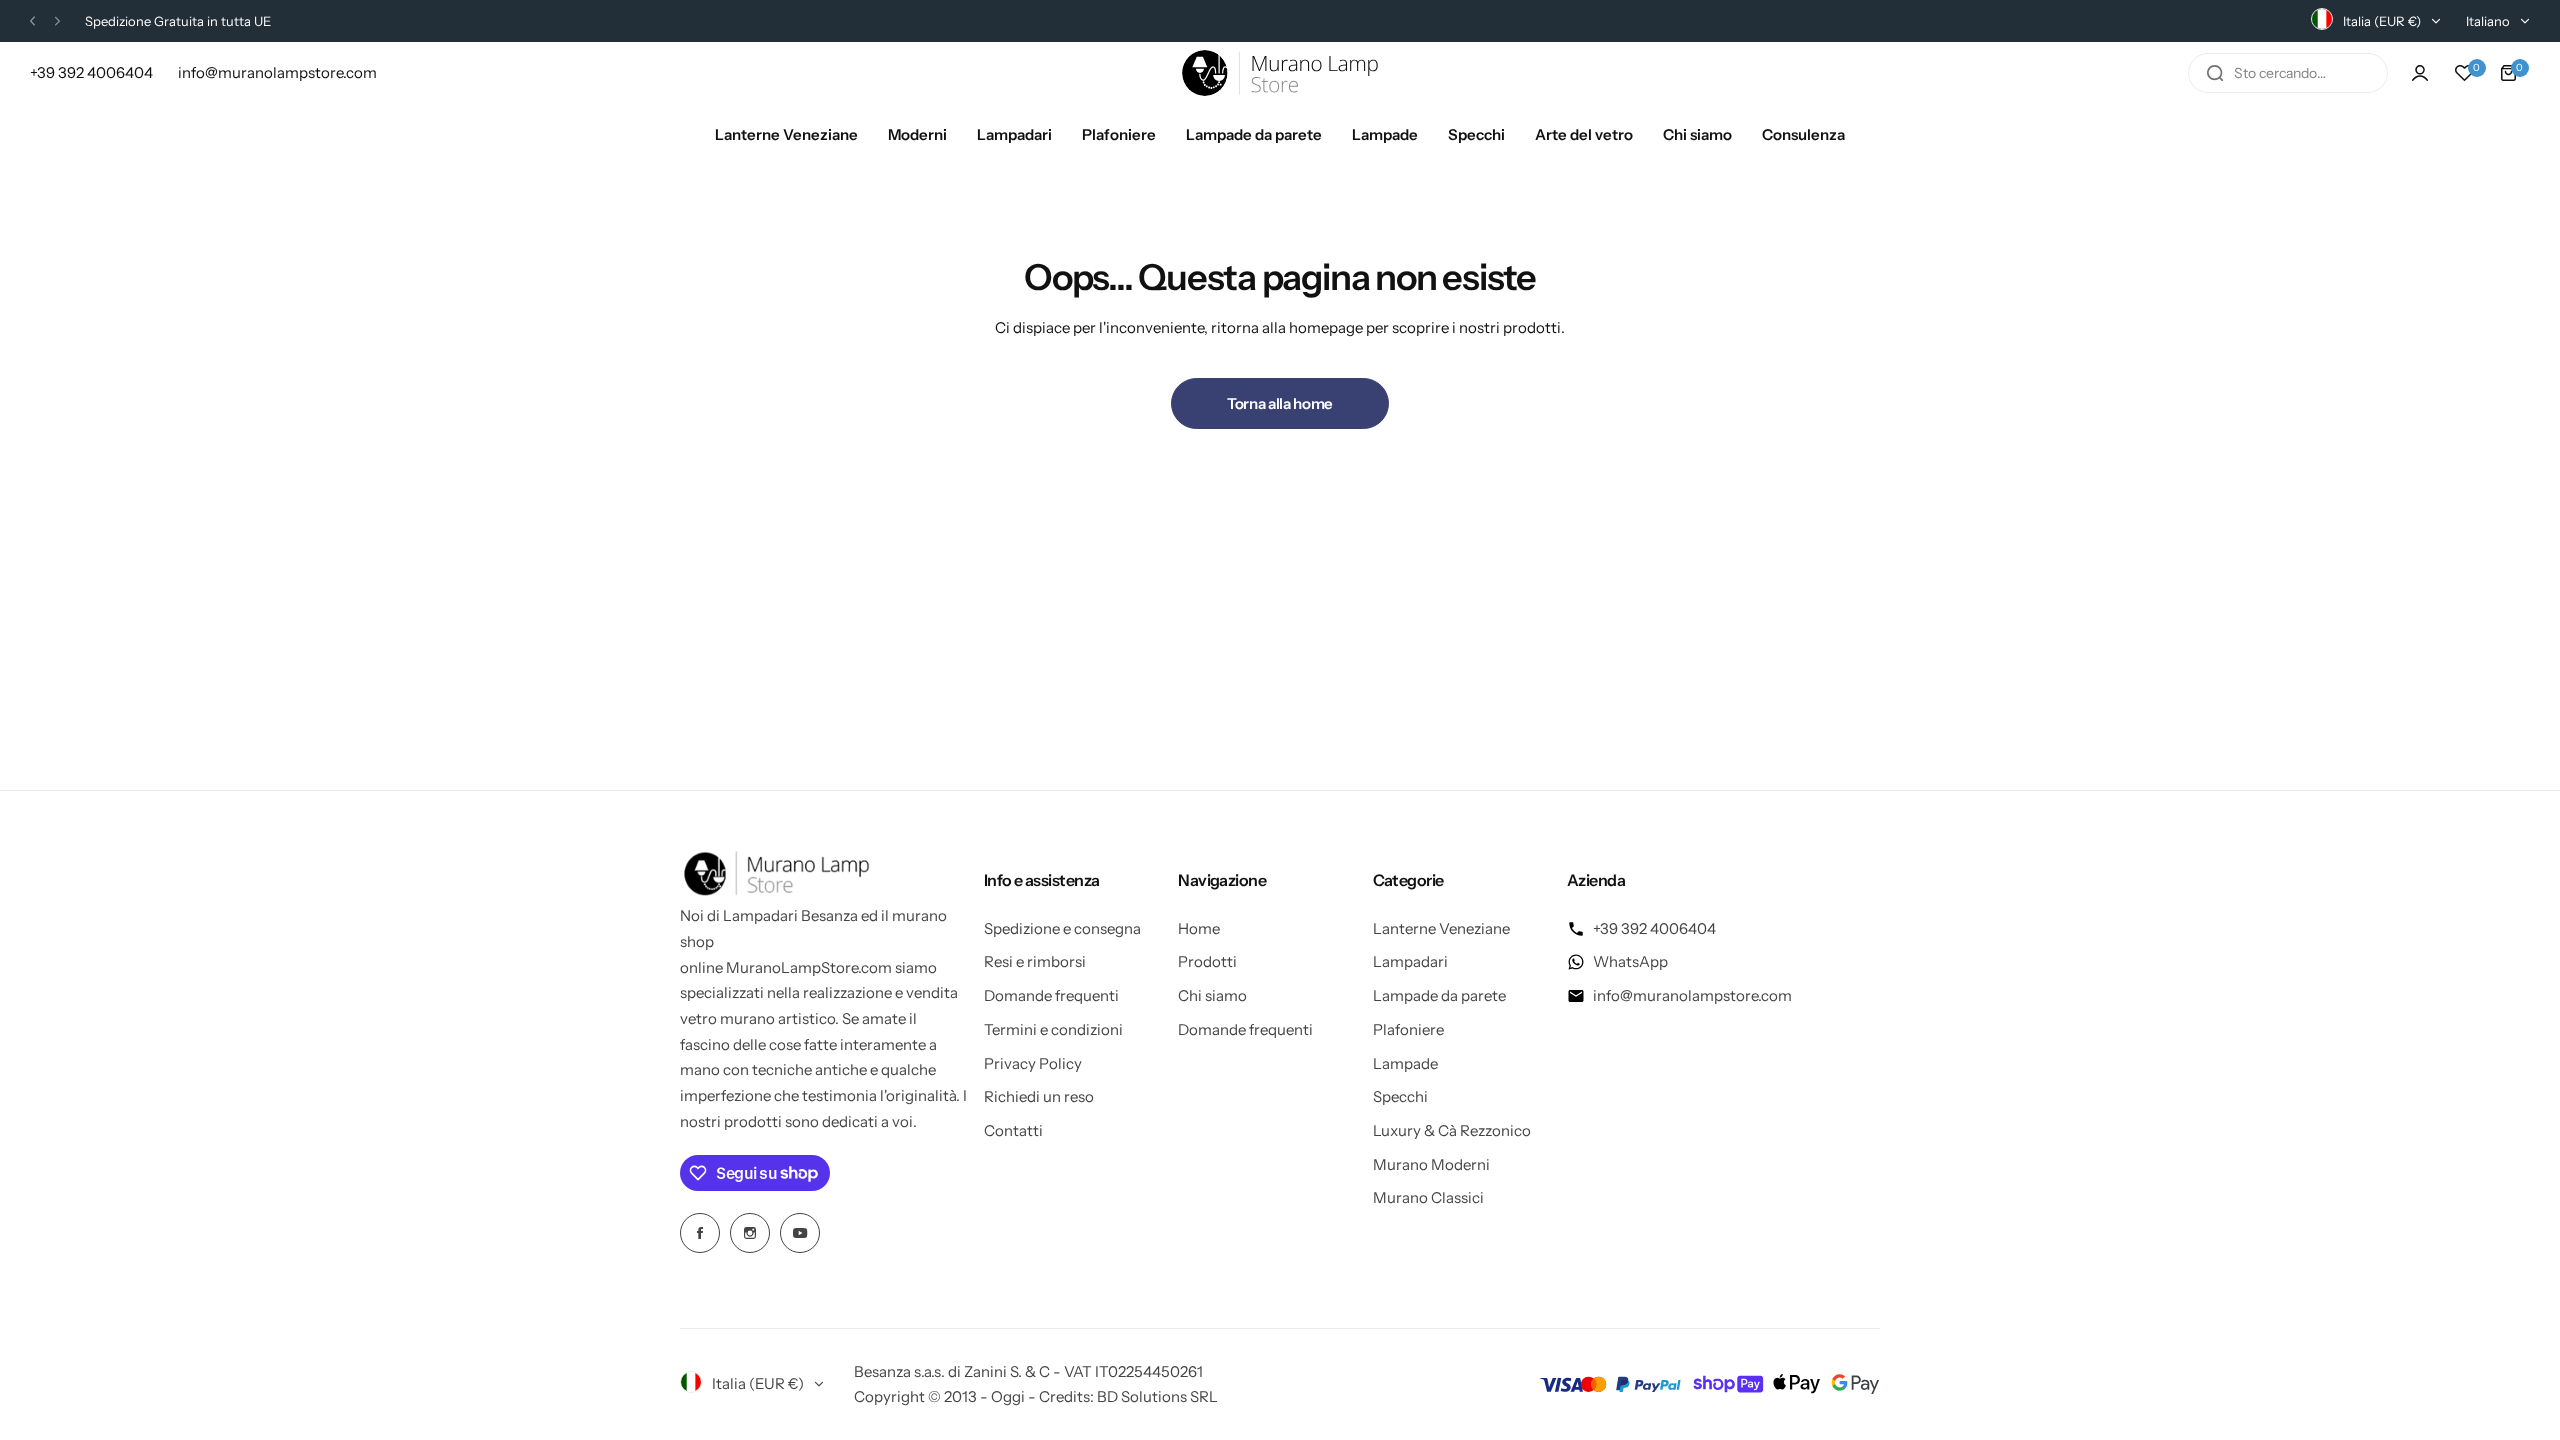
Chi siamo (1212, 995)
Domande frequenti (1051, 995)
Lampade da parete (1439, 995)
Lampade (1405, 1063)
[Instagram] (750, 1233)
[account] (2420, 73)
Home (1199, 928)
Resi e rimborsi (1035, 961)
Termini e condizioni (1053, 1029)
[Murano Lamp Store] (1280, 73)
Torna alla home (1280, 403)
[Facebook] (700, 1233)
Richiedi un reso (1039, 1096)
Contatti (1013, 1130)
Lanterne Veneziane (1441, 928)
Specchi (1400, 1096)
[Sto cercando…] (2215, 73)
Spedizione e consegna (1062, 928)
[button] (32, 21)
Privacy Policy (1033, 1063)
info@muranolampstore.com (1692, 995)
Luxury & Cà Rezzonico (1452, 1130)
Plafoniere (1408, 1029)
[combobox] (2288, 73)
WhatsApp (1630, 961)
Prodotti (1207, 961)
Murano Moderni (1431, 1164)
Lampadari (1410, 961)
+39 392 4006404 (1654, 928)
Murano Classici (1428, 1197)
